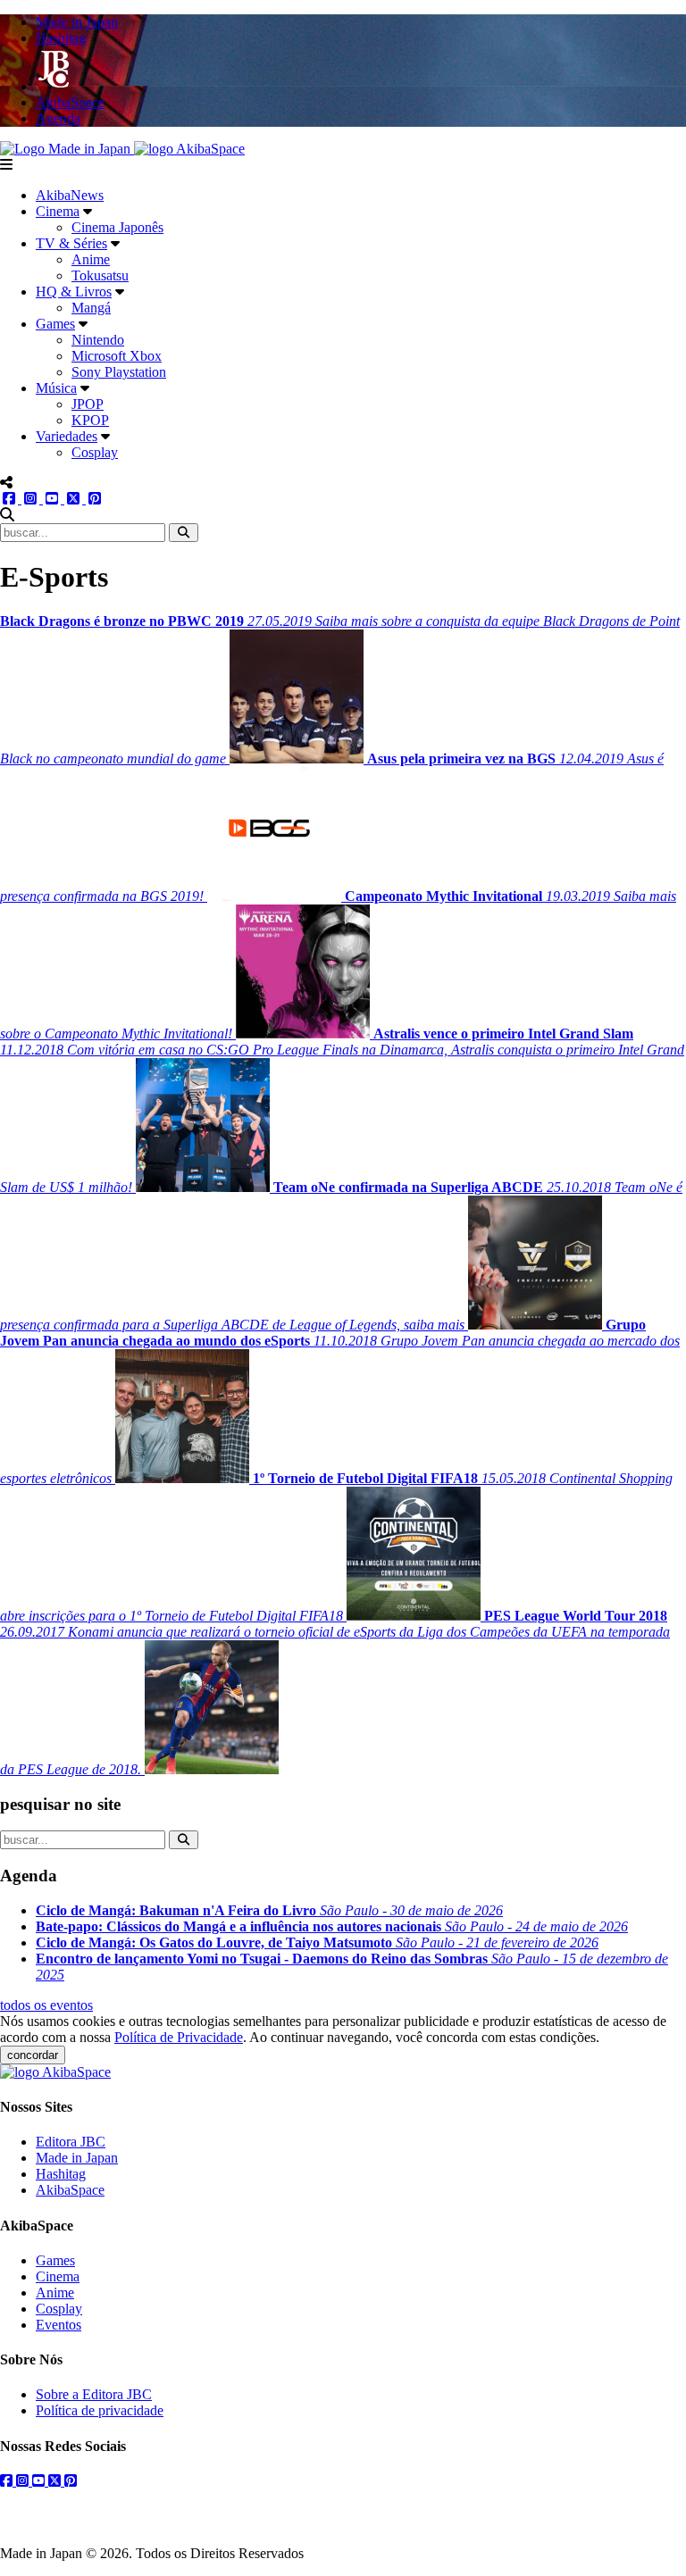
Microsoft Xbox (117, 356)
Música (56, 388)
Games (55, 324)
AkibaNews (70, 195)
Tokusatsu (100, 275)
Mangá (91, 308)
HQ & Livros (74, 292)
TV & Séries (71, 243)
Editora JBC (71, 2142)
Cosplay (95, 452)
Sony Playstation (119, 372)
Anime (91, 259)
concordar (33, 2055)
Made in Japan (77, 2158)
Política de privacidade (100, 2410)
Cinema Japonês (117, 227)
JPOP (88, 404)
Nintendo (98, 340)
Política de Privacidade (179, 2037)
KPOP (90, 420)
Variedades (67, 436)
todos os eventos (46, 2005)
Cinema (58, 211)
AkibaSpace (70, 2190)
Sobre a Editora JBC (94, 2394)
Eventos (59, 2325)
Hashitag (61, 2174)
